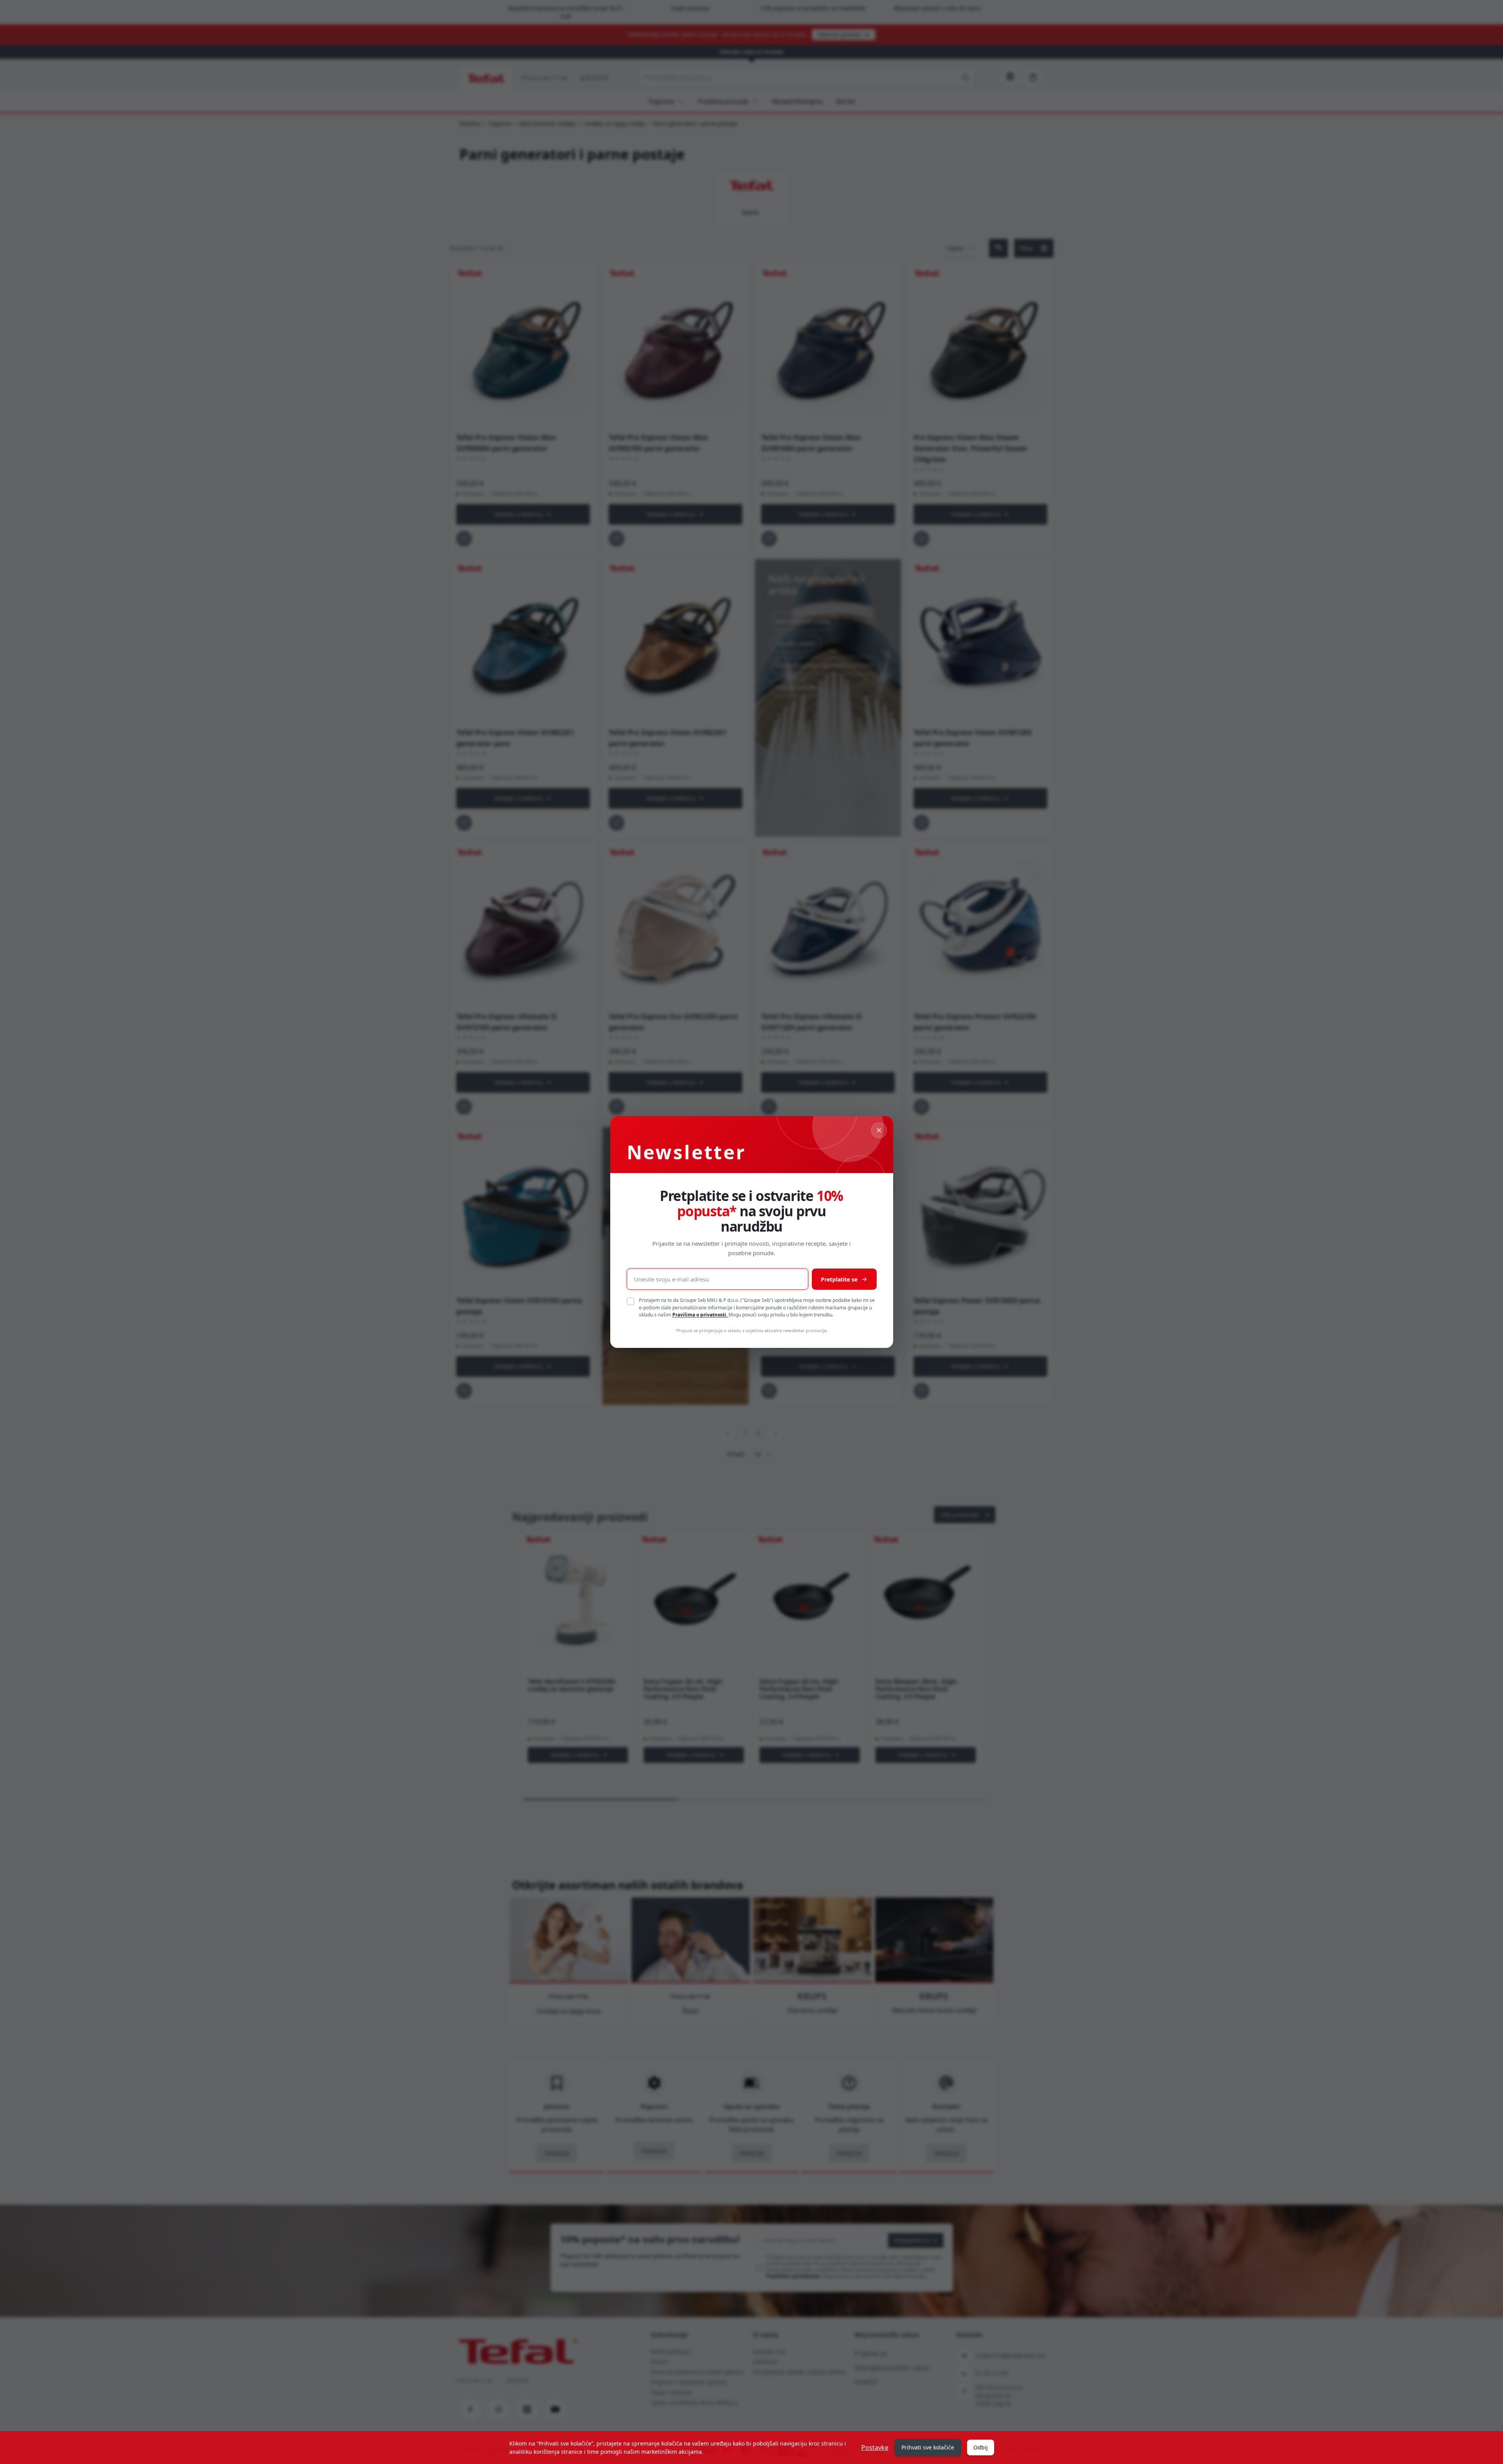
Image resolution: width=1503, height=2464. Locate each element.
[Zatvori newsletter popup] (879, 1130)
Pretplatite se (839, 1279)
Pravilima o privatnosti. (700, 1315)
